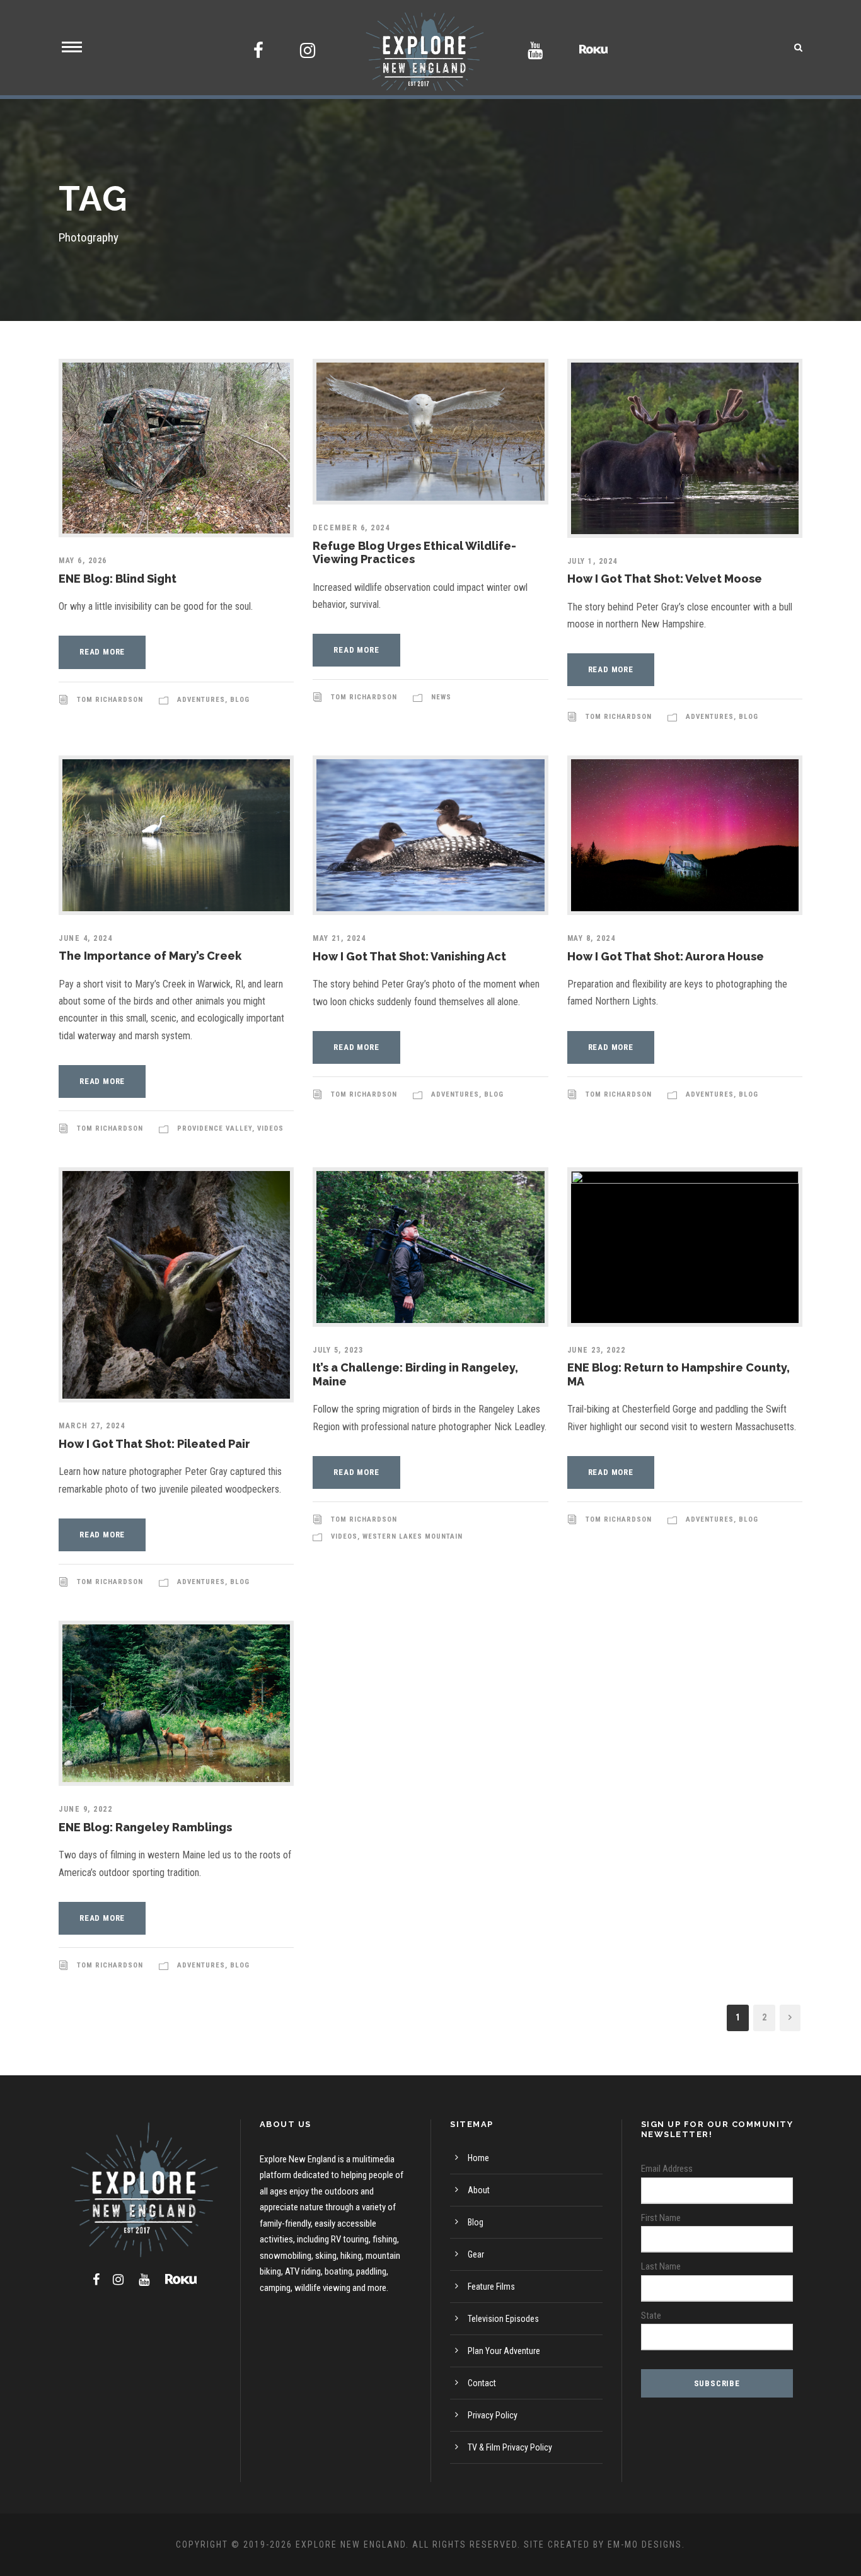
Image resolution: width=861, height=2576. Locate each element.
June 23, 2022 (597, 1350)
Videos (270, 1128)
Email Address (667, 2169)
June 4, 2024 (85, 938)
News (441, 697)
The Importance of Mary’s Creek (150, 956)
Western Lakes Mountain (413, 1536)
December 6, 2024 (351, 528)
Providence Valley (215, 1128)
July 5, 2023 (338, 1350)
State (651, 2316)
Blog (240, 700)
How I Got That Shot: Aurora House (666, 956)
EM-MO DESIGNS (645, 2544)
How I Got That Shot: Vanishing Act (409, 956)
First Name (661, 2218)
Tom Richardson (110, 700)
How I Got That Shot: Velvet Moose (665, 579)
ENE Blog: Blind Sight (118, 579)
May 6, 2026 (83, 561)
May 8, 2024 (592, 938)
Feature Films (491, 2287)
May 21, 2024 (339, 938)
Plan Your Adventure (504, 2351)
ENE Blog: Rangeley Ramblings (145, 1827)
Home (478, 2158)
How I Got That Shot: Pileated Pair (154, 1444)
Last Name (661, 2266)
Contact (482, 2383)
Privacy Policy (493, 2415)
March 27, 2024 (92, 1426)
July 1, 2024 (592, 561)
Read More (102, 652)
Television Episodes (503, 2319)
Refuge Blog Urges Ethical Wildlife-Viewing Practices (414, 553)
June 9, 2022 (85, 1809)
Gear (476, 2254)
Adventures (201, 700)
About (479, 2190)
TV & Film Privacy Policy (510, 2447)
